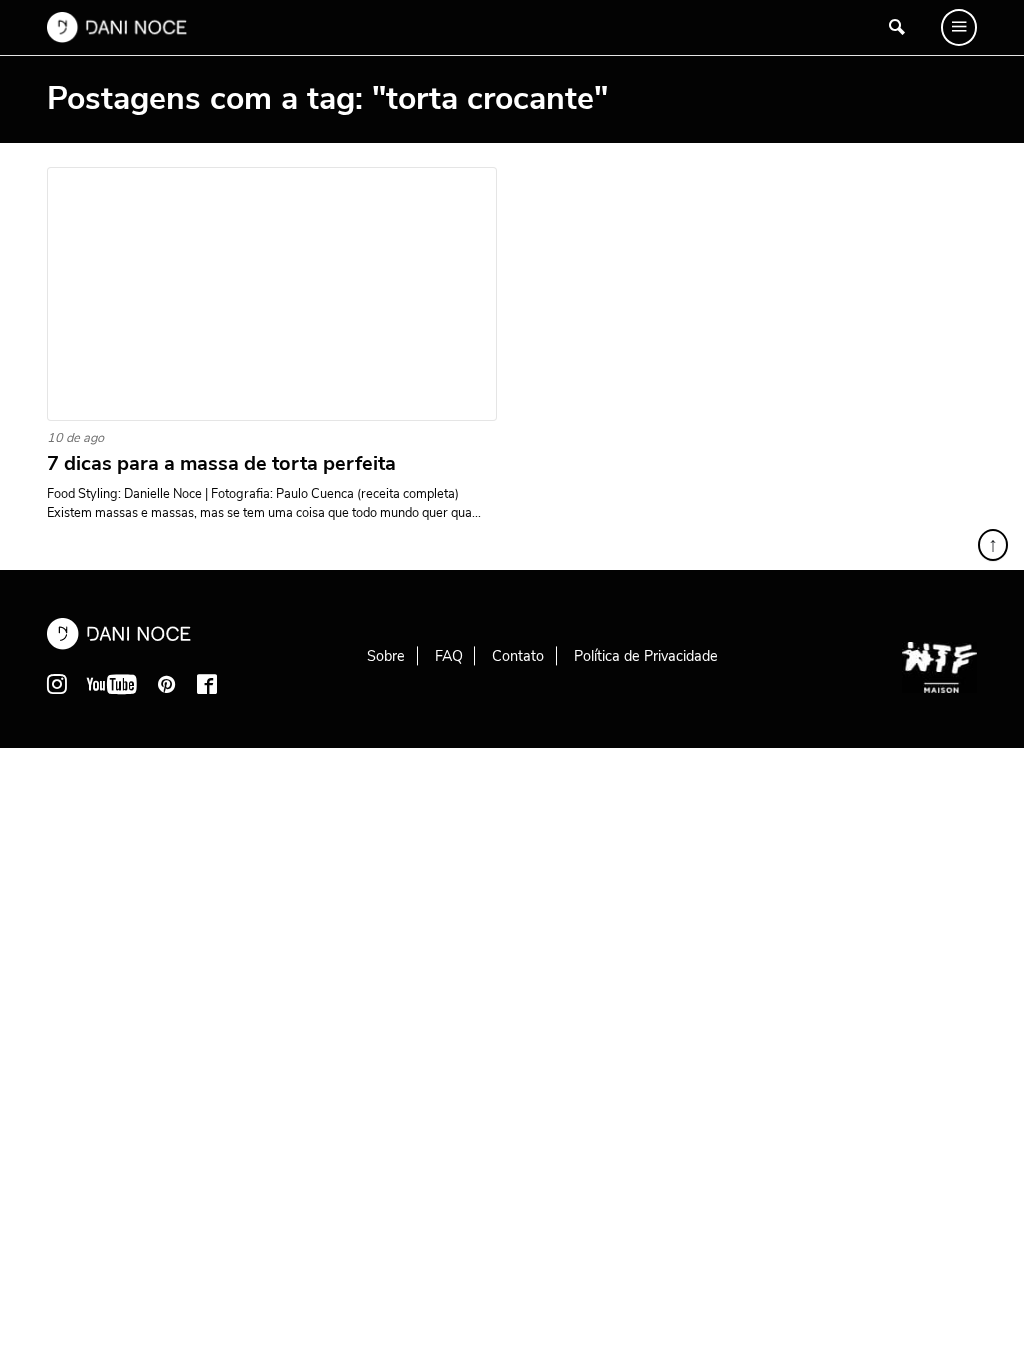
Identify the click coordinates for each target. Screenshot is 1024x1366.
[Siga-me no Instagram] (57, 684)
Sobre (386, 656)
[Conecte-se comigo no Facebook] (207, 684)
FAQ (449, 656)
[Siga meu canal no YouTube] (112, 684)
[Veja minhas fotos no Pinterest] (167, 684)
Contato (518, 656)
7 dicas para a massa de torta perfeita (221, 464)
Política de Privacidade (646, 656)
